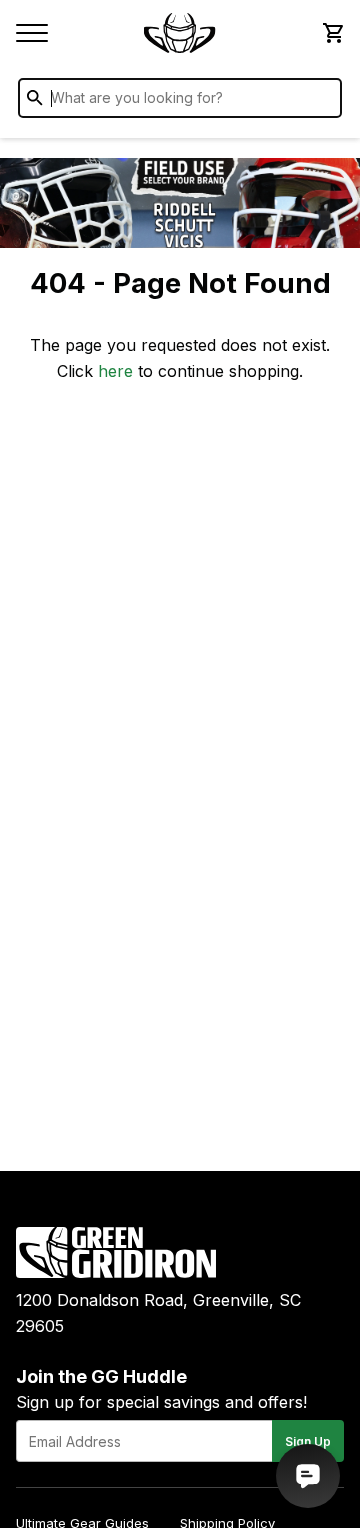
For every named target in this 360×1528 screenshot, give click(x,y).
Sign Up (308, 1441)
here (115, 371)
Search (322, 102)
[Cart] (332, 33)
